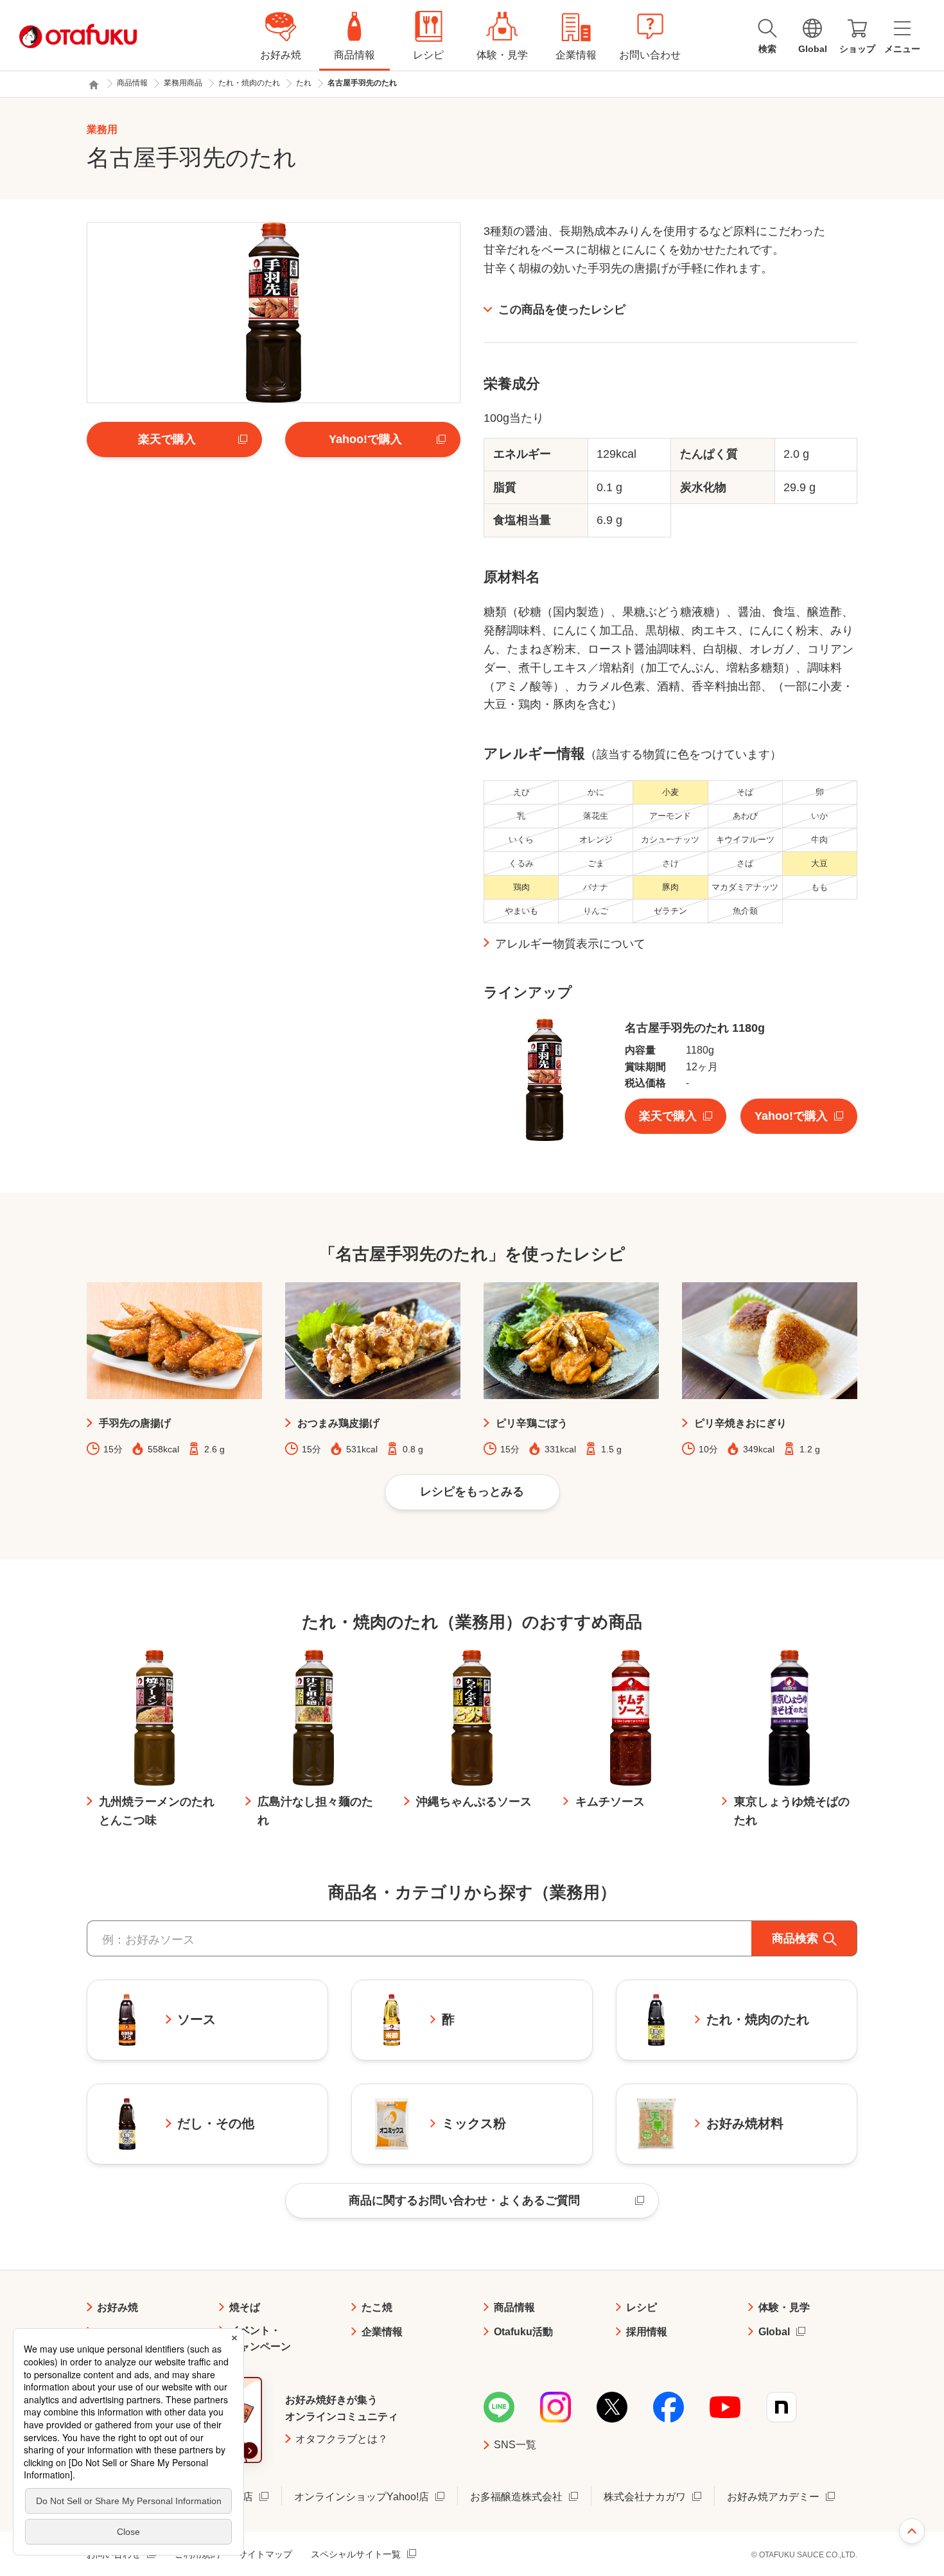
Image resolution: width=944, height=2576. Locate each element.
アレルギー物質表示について (570, 944)
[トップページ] (94, 85)
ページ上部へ (912, 2531)
